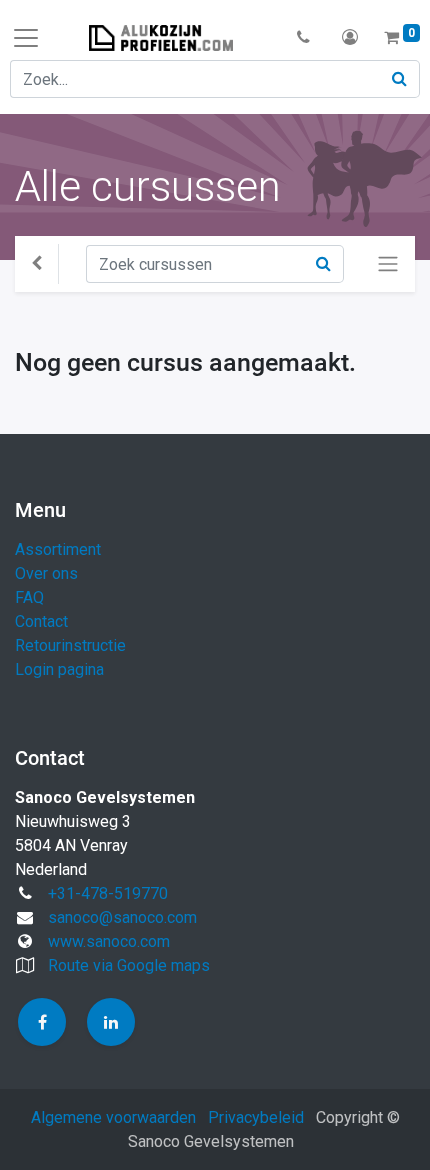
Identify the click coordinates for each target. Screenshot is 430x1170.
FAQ (29, 597)
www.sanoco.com (109, 941)
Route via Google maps (129, 965)
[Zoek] (400, 79)
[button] (303, 38)
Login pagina (59, 669)
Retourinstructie (70, 645)
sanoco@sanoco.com (122, 917)
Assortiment (58, 549)
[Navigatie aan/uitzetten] (388, 264)
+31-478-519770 (108, 893)
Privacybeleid (256, 1117)
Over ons (46, 573)
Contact (41, 621)
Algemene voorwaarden (113, 1117)
